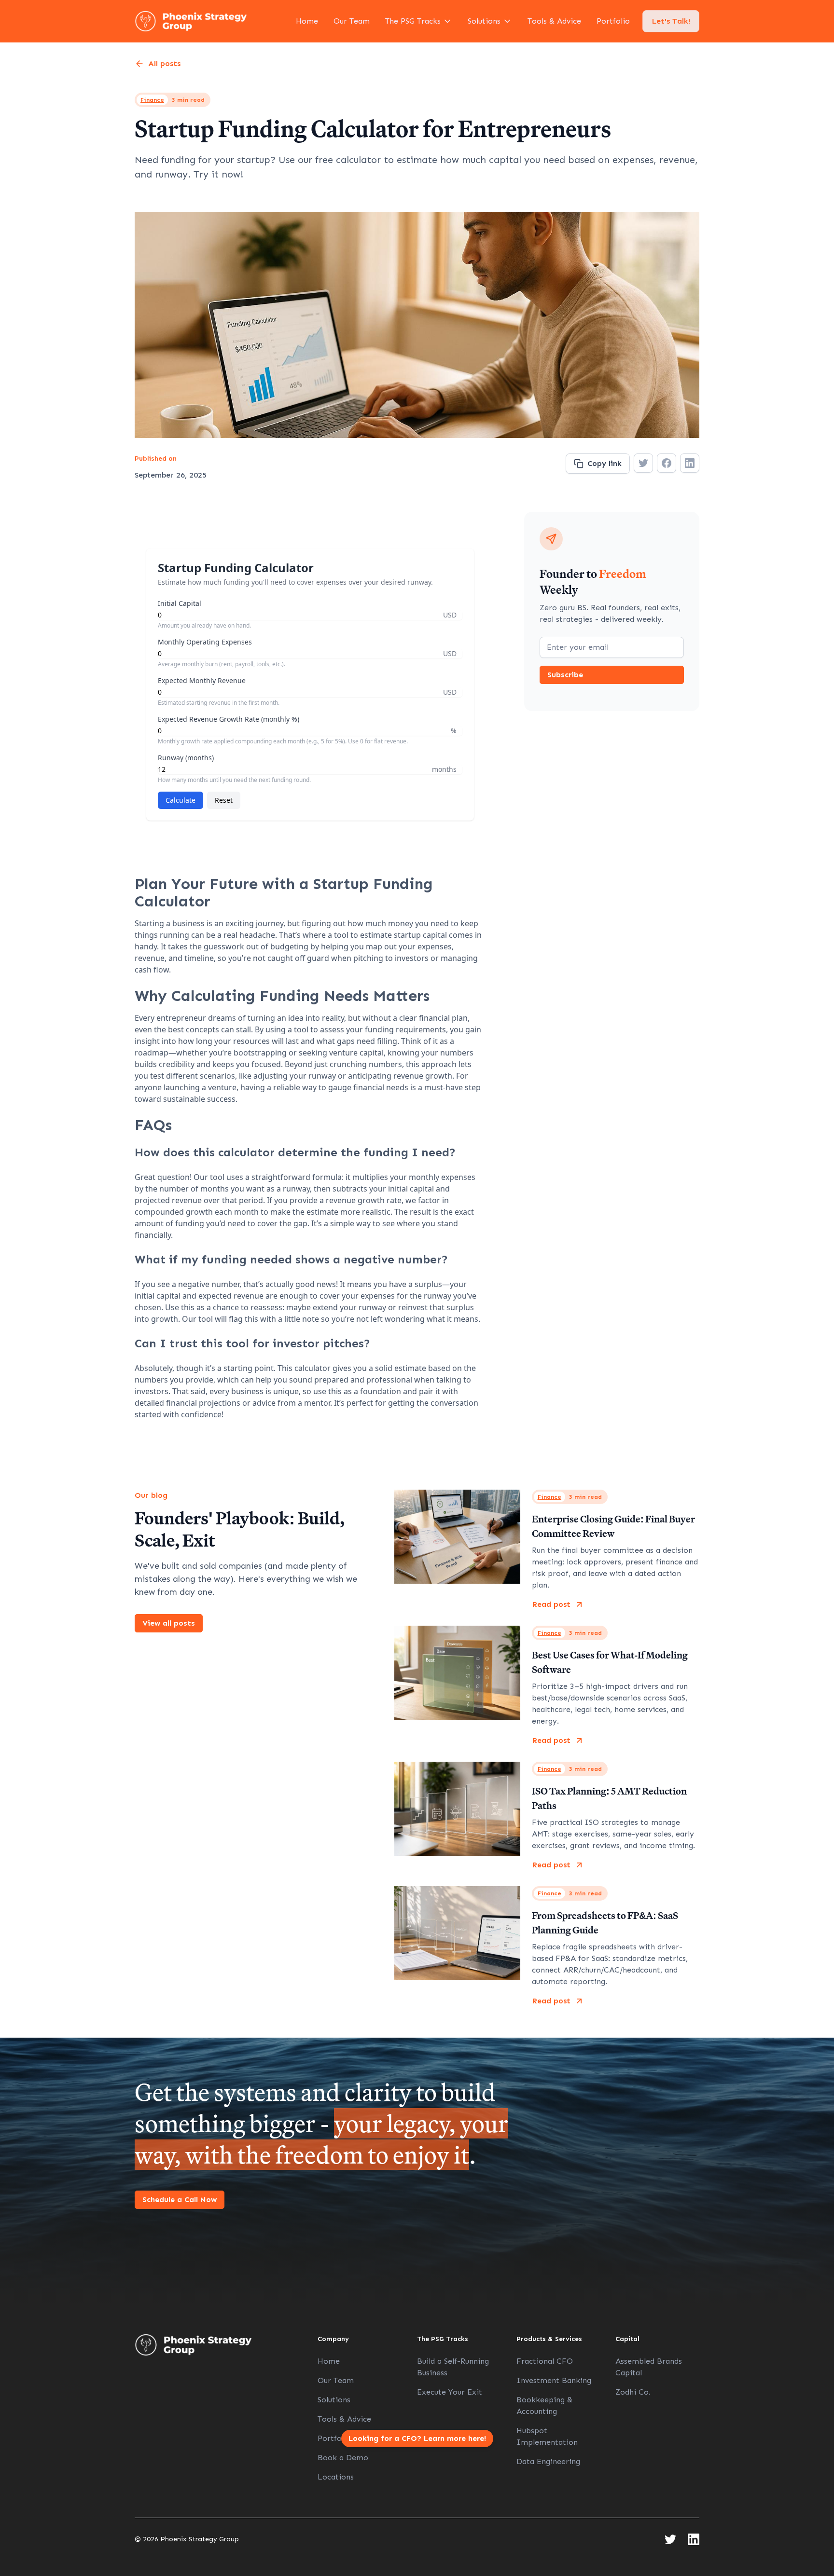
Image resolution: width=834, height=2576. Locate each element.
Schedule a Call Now (180, 2199)
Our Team (352, 21)
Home (307, 21)
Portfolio (613, 21)
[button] (419, 21)
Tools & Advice (554, 21)
